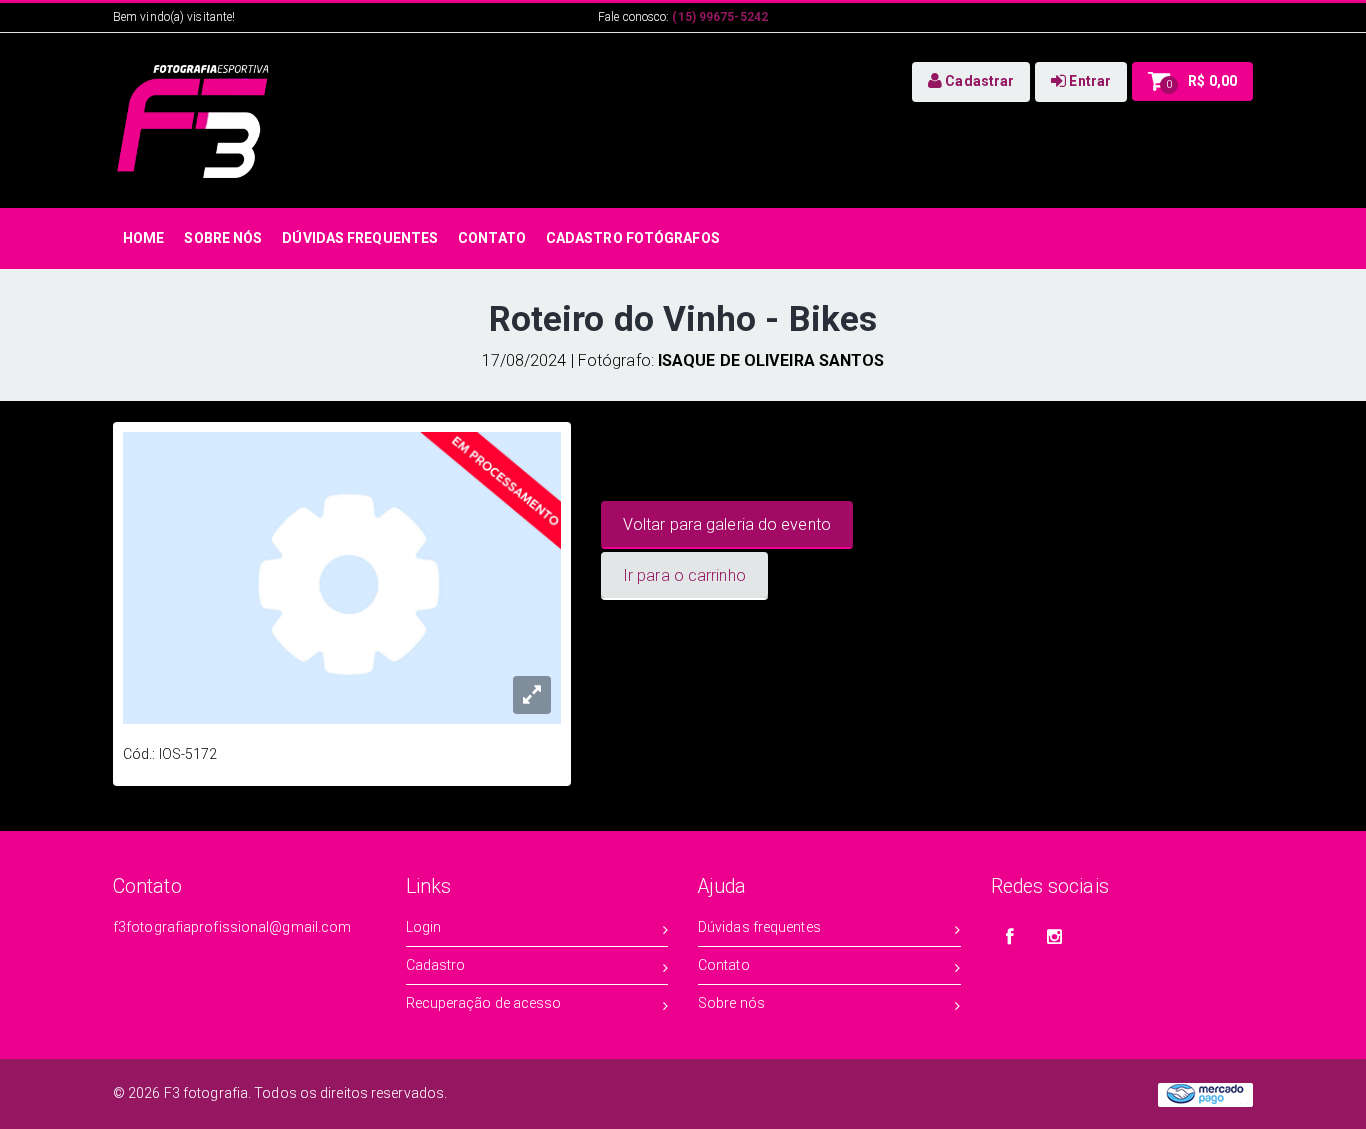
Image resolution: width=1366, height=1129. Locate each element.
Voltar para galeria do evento (727, 524)
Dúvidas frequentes (759, 927)
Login (424, 927)
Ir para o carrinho (684, 575)
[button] (971, 82)
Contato (724, 965)
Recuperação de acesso (484, 1003)
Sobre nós (731, 1003)
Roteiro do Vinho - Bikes (683, 319)
